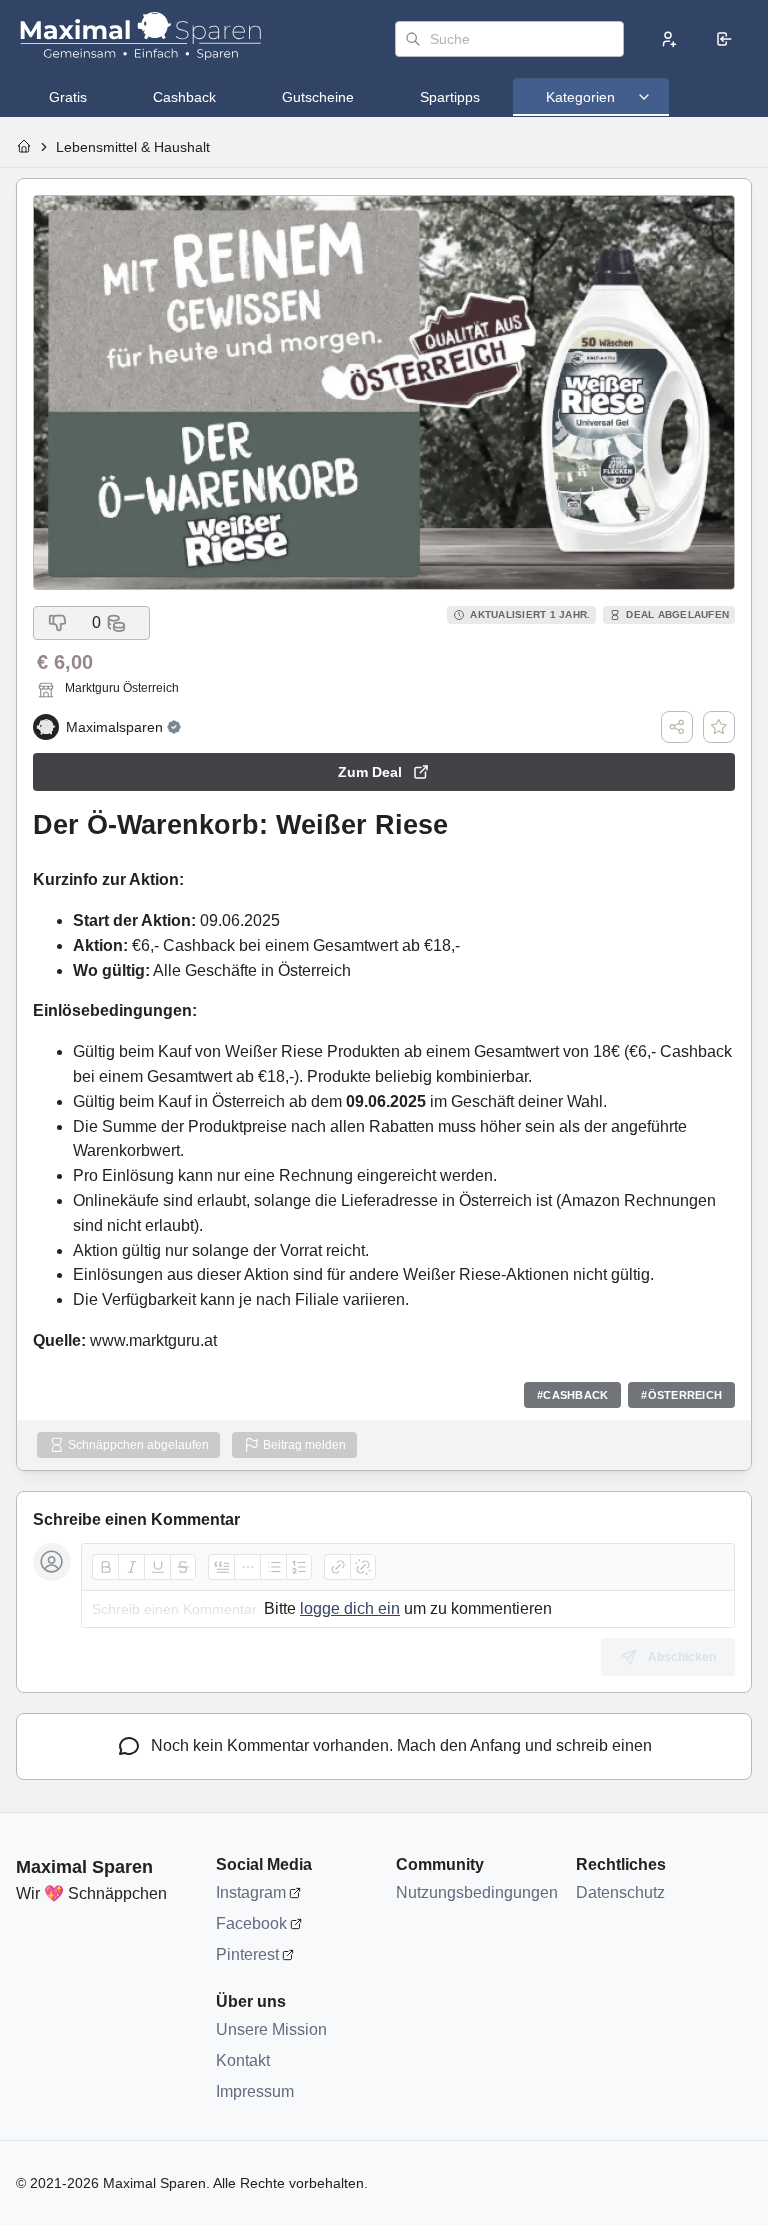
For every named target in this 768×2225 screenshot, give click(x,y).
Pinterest (247, 1954)
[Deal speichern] (719, 727)
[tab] (68, 97)
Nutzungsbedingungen (476, 1892)
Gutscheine (318, 97)
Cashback (184, 97)
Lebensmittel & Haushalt (133, 147)
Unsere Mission (271, 2029)
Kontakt (243, 2060)
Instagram (251, 1892)
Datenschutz (620, 1892)
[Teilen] (677, 727)
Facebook (251, 1923)
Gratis (68, 97)
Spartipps (450, 97)
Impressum (255, 2091)
